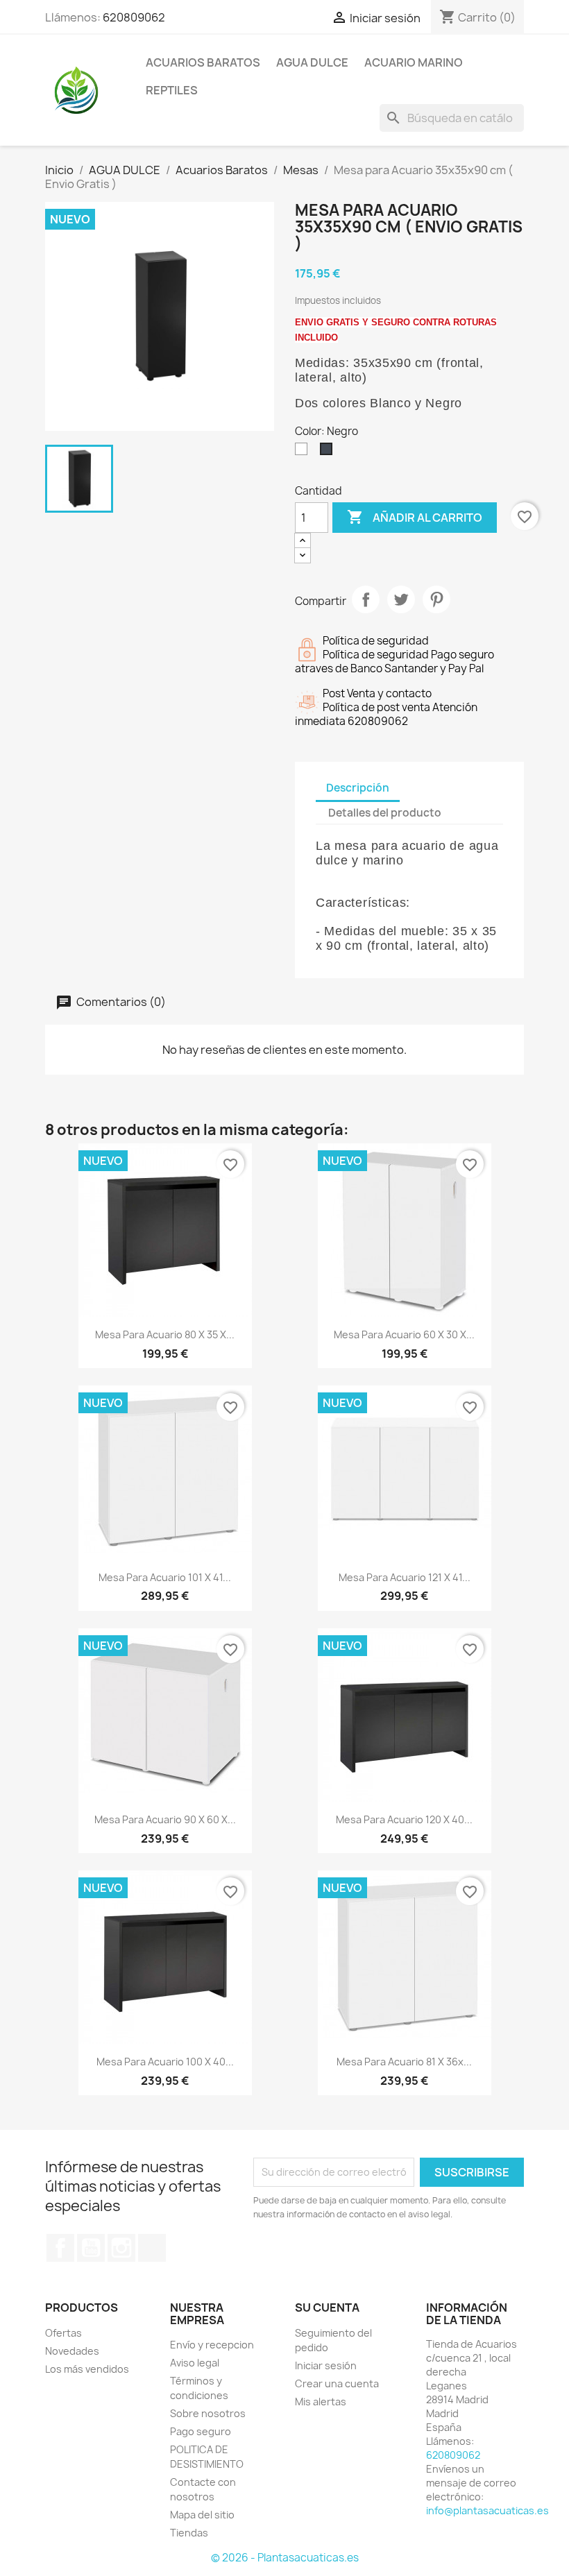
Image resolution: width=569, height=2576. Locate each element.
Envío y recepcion (212, 2345)
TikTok (152, 2248)
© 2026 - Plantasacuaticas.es (285, 2558)
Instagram (121, 2248)
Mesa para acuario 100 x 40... (165, 2062)
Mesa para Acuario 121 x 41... (405, 1577)
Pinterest (436, 599)
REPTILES (172, 90)
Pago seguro (201, 2431)
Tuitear (401, 599)
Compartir (366, 599)
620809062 (134, 17)
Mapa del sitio (202, 2515)
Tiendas (189, 2533)
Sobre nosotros (208, 2413)
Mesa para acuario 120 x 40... (404, 1819)
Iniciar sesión (326, 2365)
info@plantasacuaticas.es (487, 2510)
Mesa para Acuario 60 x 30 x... (404, 1334)
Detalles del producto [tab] (385, 813)
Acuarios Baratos (203, 62)
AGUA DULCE (312, 62)
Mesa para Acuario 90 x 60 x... (165, 1819)
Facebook (60, 2248)
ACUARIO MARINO (414, 62)
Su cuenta (327, 2308)
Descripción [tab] (358, 788)
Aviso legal (195, 2363)
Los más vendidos (87, 2369)
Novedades (72, 2351)
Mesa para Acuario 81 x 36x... (404, 2062)
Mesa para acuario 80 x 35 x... (165, 1334)
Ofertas (63, 2333)
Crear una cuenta (337, 2383)
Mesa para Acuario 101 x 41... (165, 1577)
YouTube (91, 2248)
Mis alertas (321, 2402)
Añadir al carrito (415, 517)
